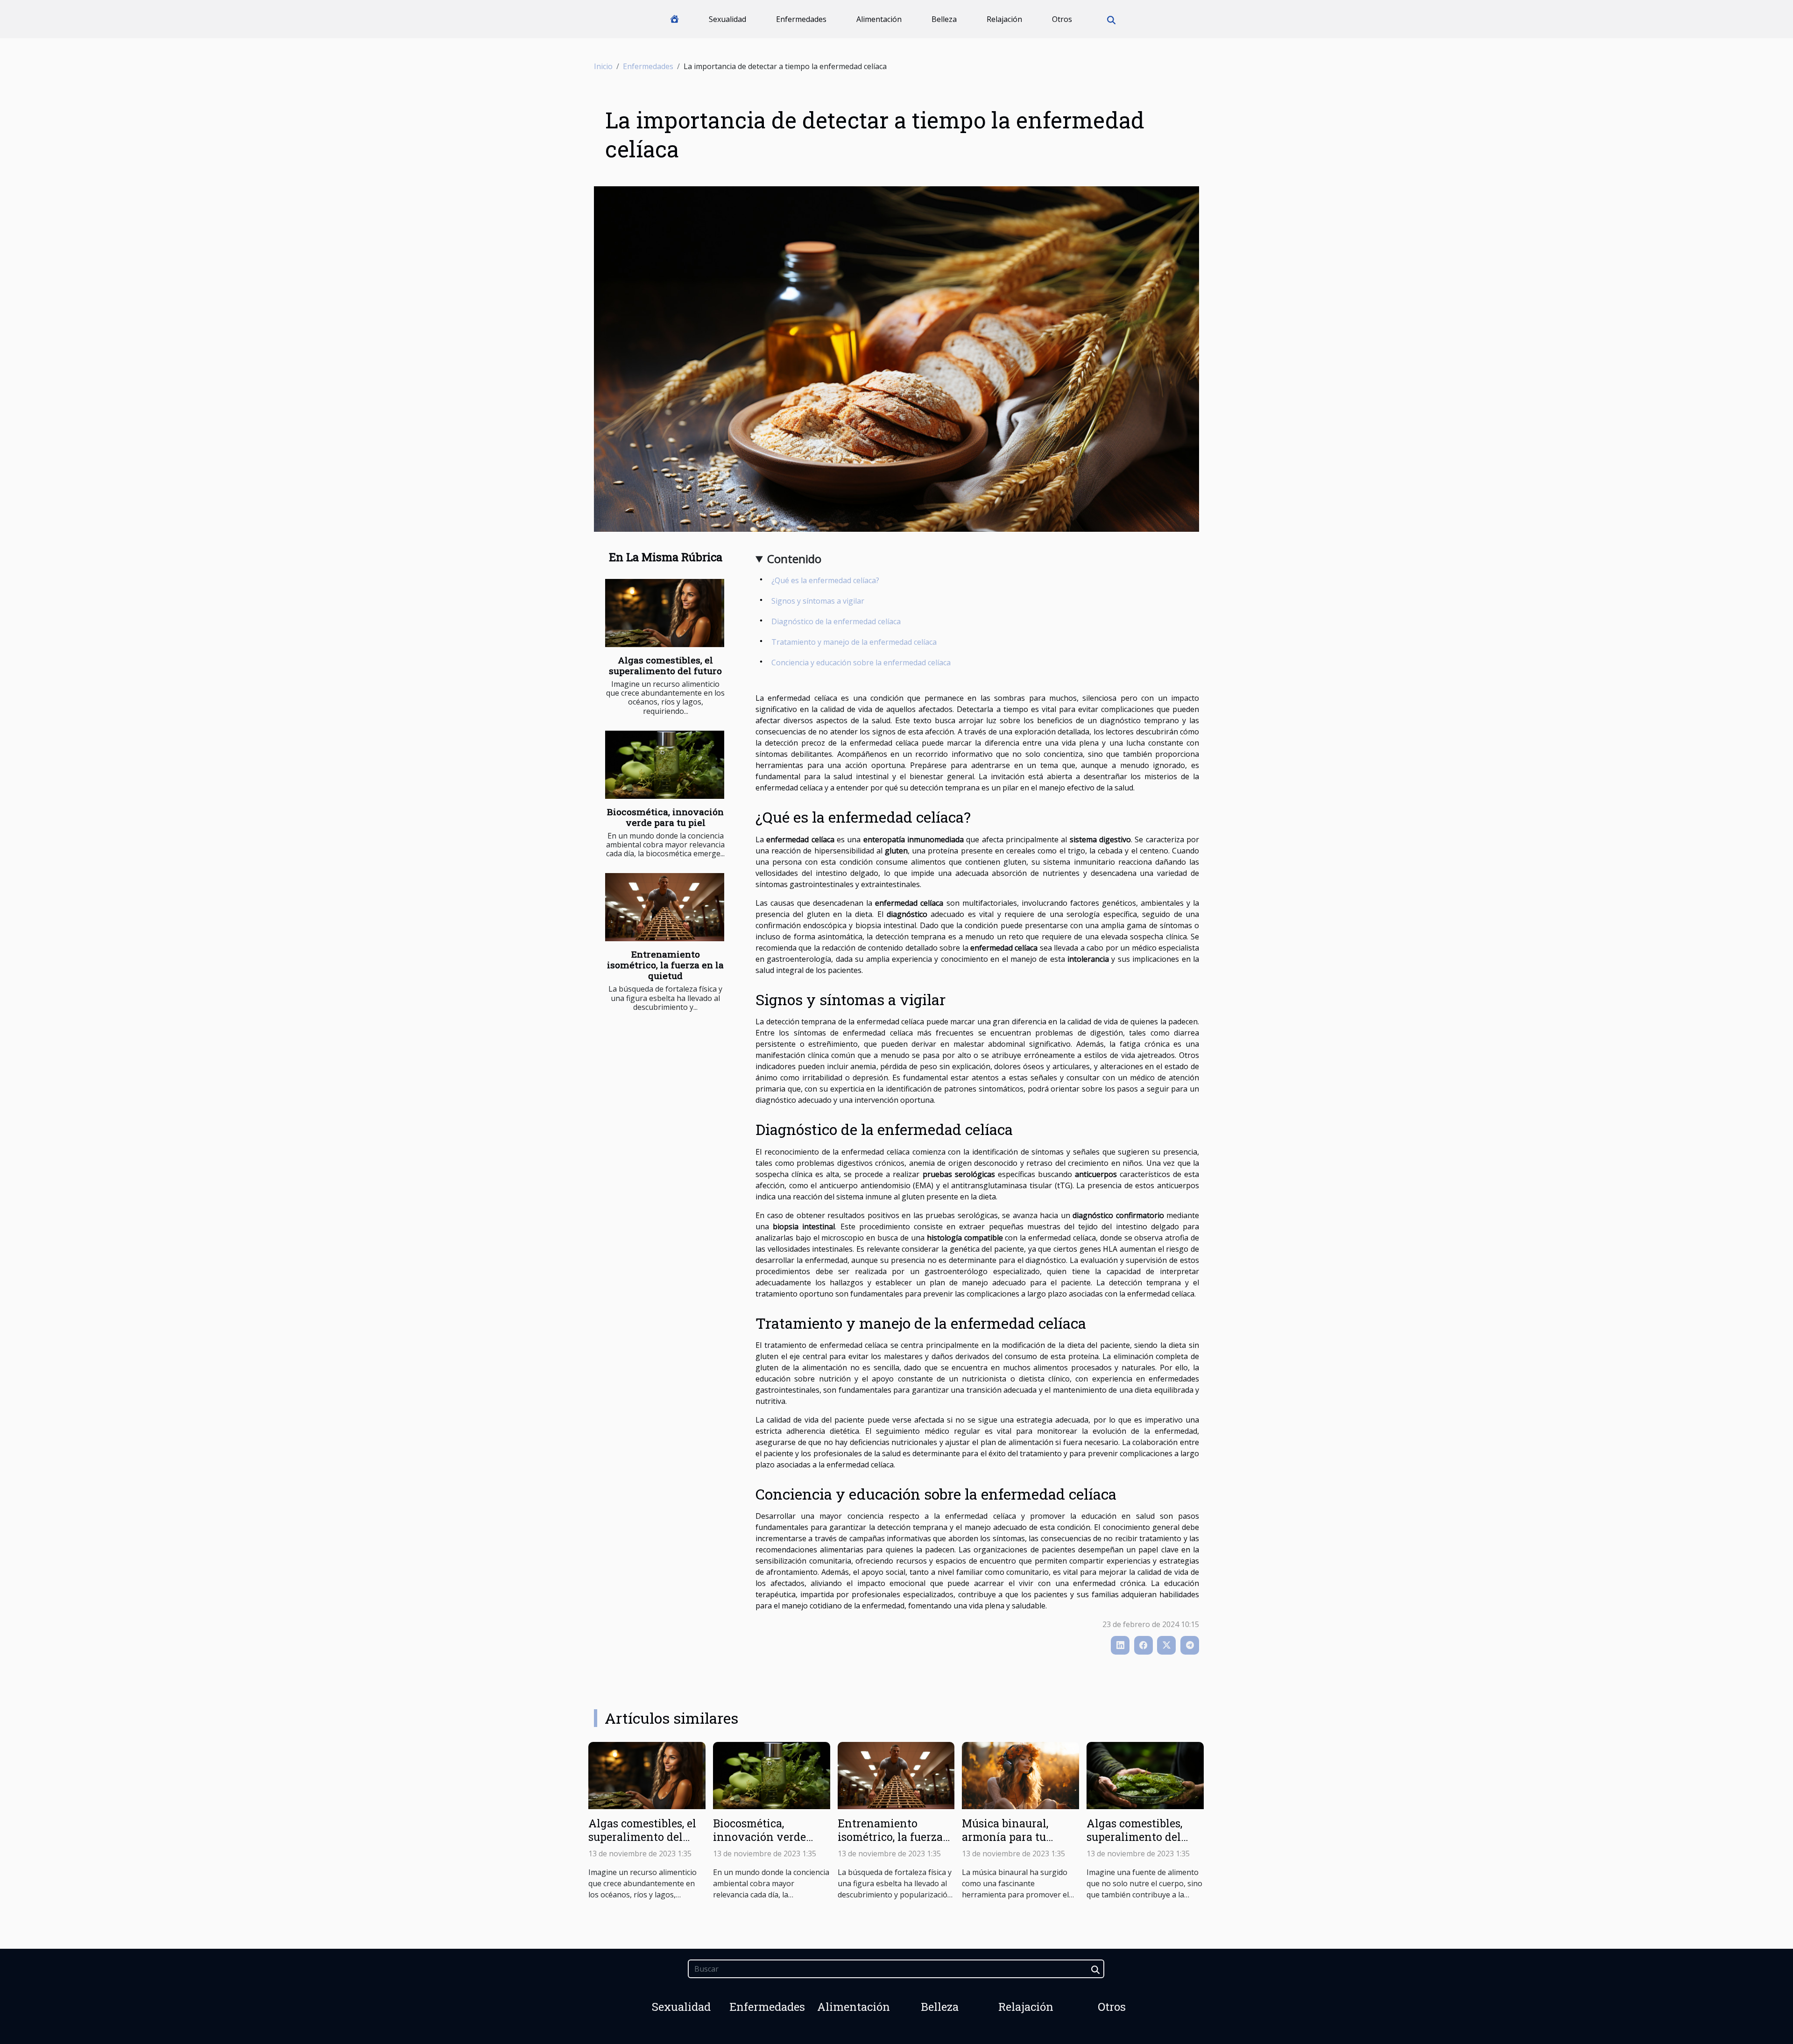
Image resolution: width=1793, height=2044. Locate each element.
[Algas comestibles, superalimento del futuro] (1145, 1775)
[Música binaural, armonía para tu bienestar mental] (1020, 1775)
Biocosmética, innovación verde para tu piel (665, 817)
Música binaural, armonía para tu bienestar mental (1006, 1837)
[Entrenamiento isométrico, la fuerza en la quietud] (665, 907)
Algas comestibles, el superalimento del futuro (665, 665)
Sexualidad (727, 19)
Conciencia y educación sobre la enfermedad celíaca (861, 663)
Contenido (794, 559)
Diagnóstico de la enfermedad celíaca (836, 621)
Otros (1062, 19)
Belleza (944, 19)
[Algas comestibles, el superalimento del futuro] (665, 613)
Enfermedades (801, 19)
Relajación (1004, 19)
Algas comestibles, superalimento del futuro (1134, 1837)
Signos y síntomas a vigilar (818, 601)
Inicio (603, 66)
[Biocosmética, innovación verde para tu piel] (665, 765)
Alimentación (879, 19)
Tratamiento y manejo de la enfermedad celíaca (854, 642)
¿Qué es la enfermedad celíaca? (825, 580)
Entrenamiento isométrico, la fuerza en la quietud (665, 965)
